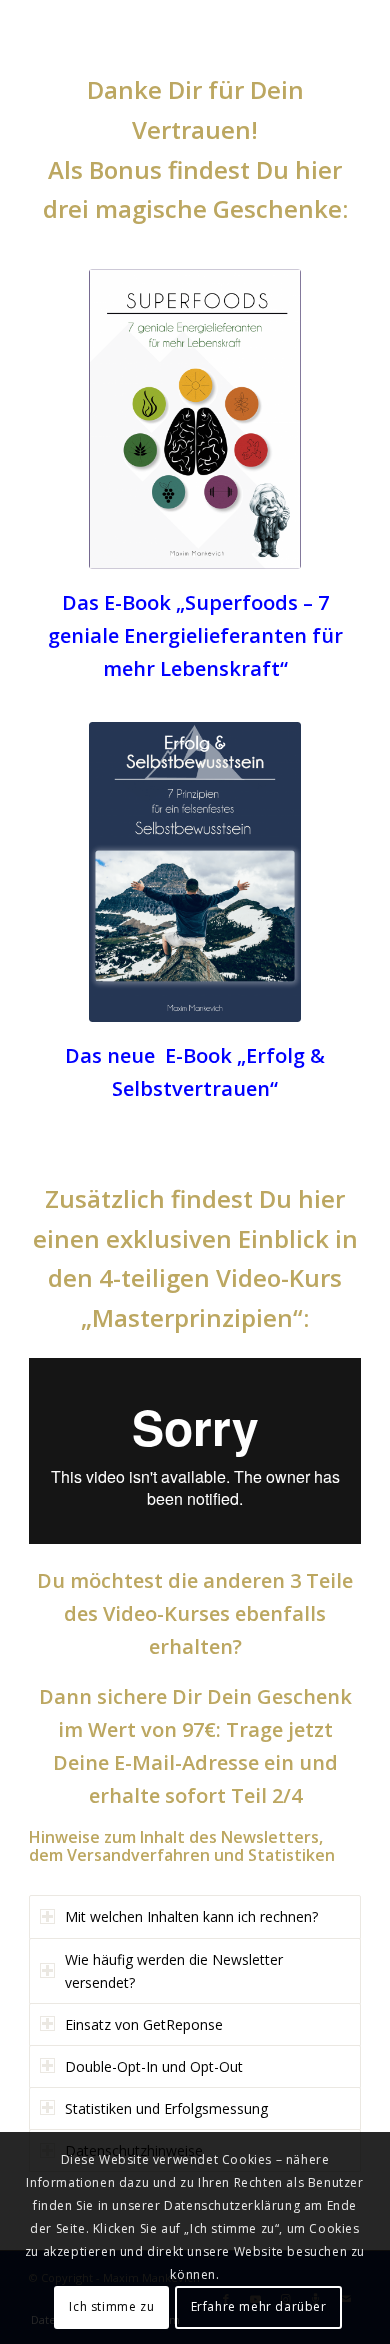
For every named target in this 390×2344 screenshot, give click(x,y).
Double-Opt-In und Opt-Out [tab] (154, 2066)
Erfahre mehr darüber (259, 2306)
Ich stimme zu (111, 2306)
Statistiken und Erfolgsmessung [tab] (166, 2108)
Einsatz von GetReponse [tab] (144, 2024)
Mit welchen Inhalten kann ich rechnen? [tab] (191, 1916)
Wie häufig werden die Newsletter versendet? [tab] (174, 1971)
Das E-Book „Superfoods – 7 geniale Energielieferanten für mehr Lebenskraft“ (195, 635)
